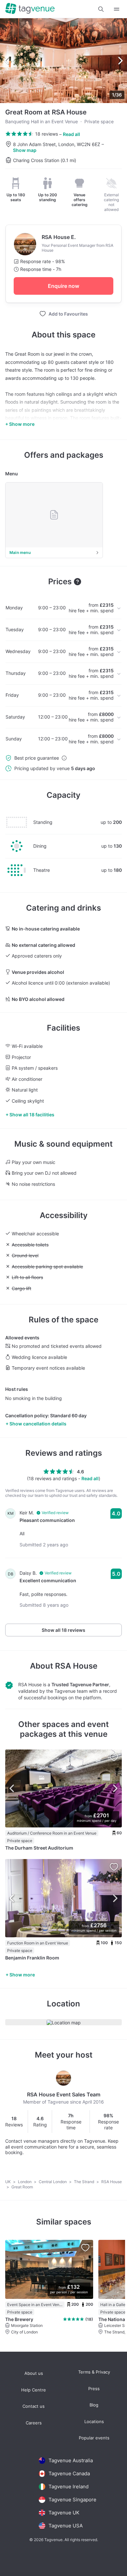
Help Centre (34, 2390)
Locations (94, 2422)
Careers (34, 2423)
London (25, 2182)
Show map (25, 150)
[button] (101, 9)
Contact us (34, 2406)
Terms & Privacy (94, 2372)
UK (8, 2182)
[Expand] (117, 9)
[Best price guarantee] (64, 758)
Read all (71, 134)
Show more (22, 1975)
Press (94, 2389)
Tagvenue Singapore (72, 2500)
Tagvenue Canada (69, 2473)
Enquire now (63, 286)
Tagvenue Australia (71, 2460)
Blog (94, 2405)
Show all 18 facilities (32, 1115)
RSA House (76, 1666)
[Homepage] (30, 9)
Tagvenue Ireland (69, 2487)
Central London (53, 2182)
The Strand (85, 2182)
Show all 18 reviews (63, 1630)
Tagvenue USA (66, 2526)
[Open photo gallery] (63, 61)
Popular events (94, 2438)
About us (34, 2373)
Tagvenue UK (64, 2513)
